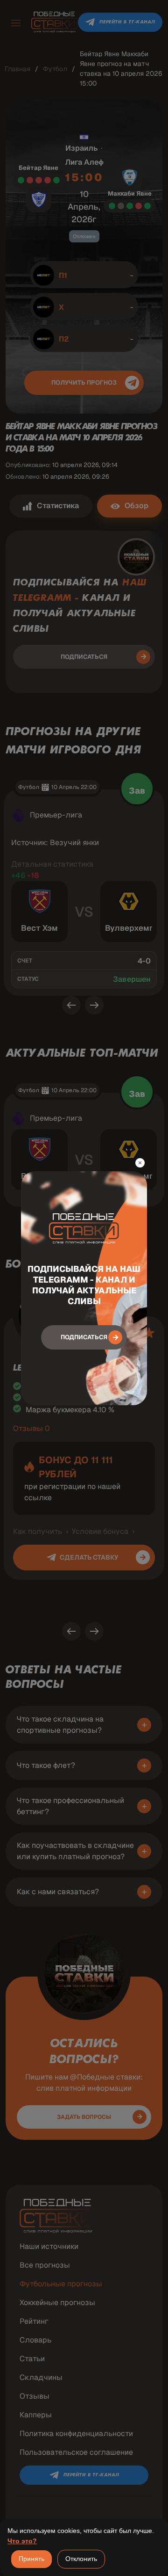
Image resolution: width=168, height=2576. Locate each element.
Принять (31, 2559)
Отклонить (81, 2559)
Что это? (22, 2541)
